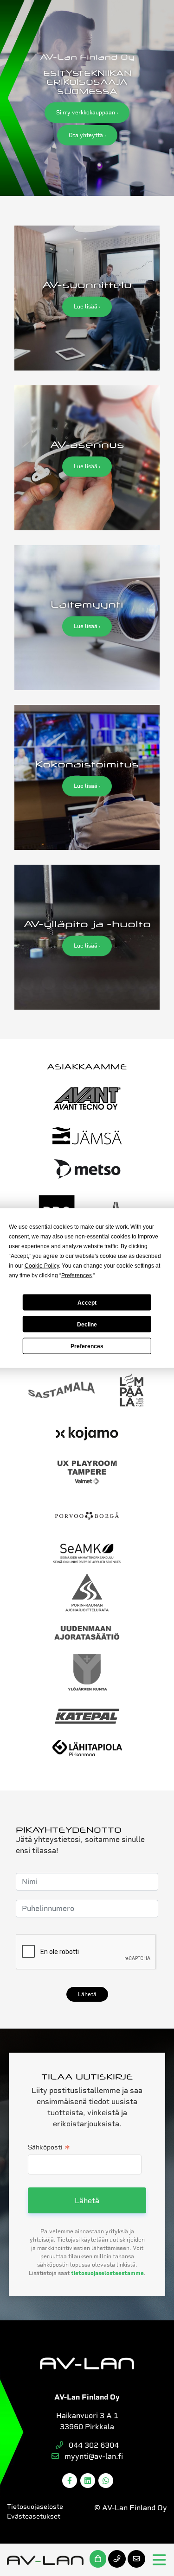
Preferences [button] (77, 1275)
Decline (87, 1324)
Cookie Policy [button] (42, 1266)
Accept (87, 1302)
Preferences (87, 1346)
